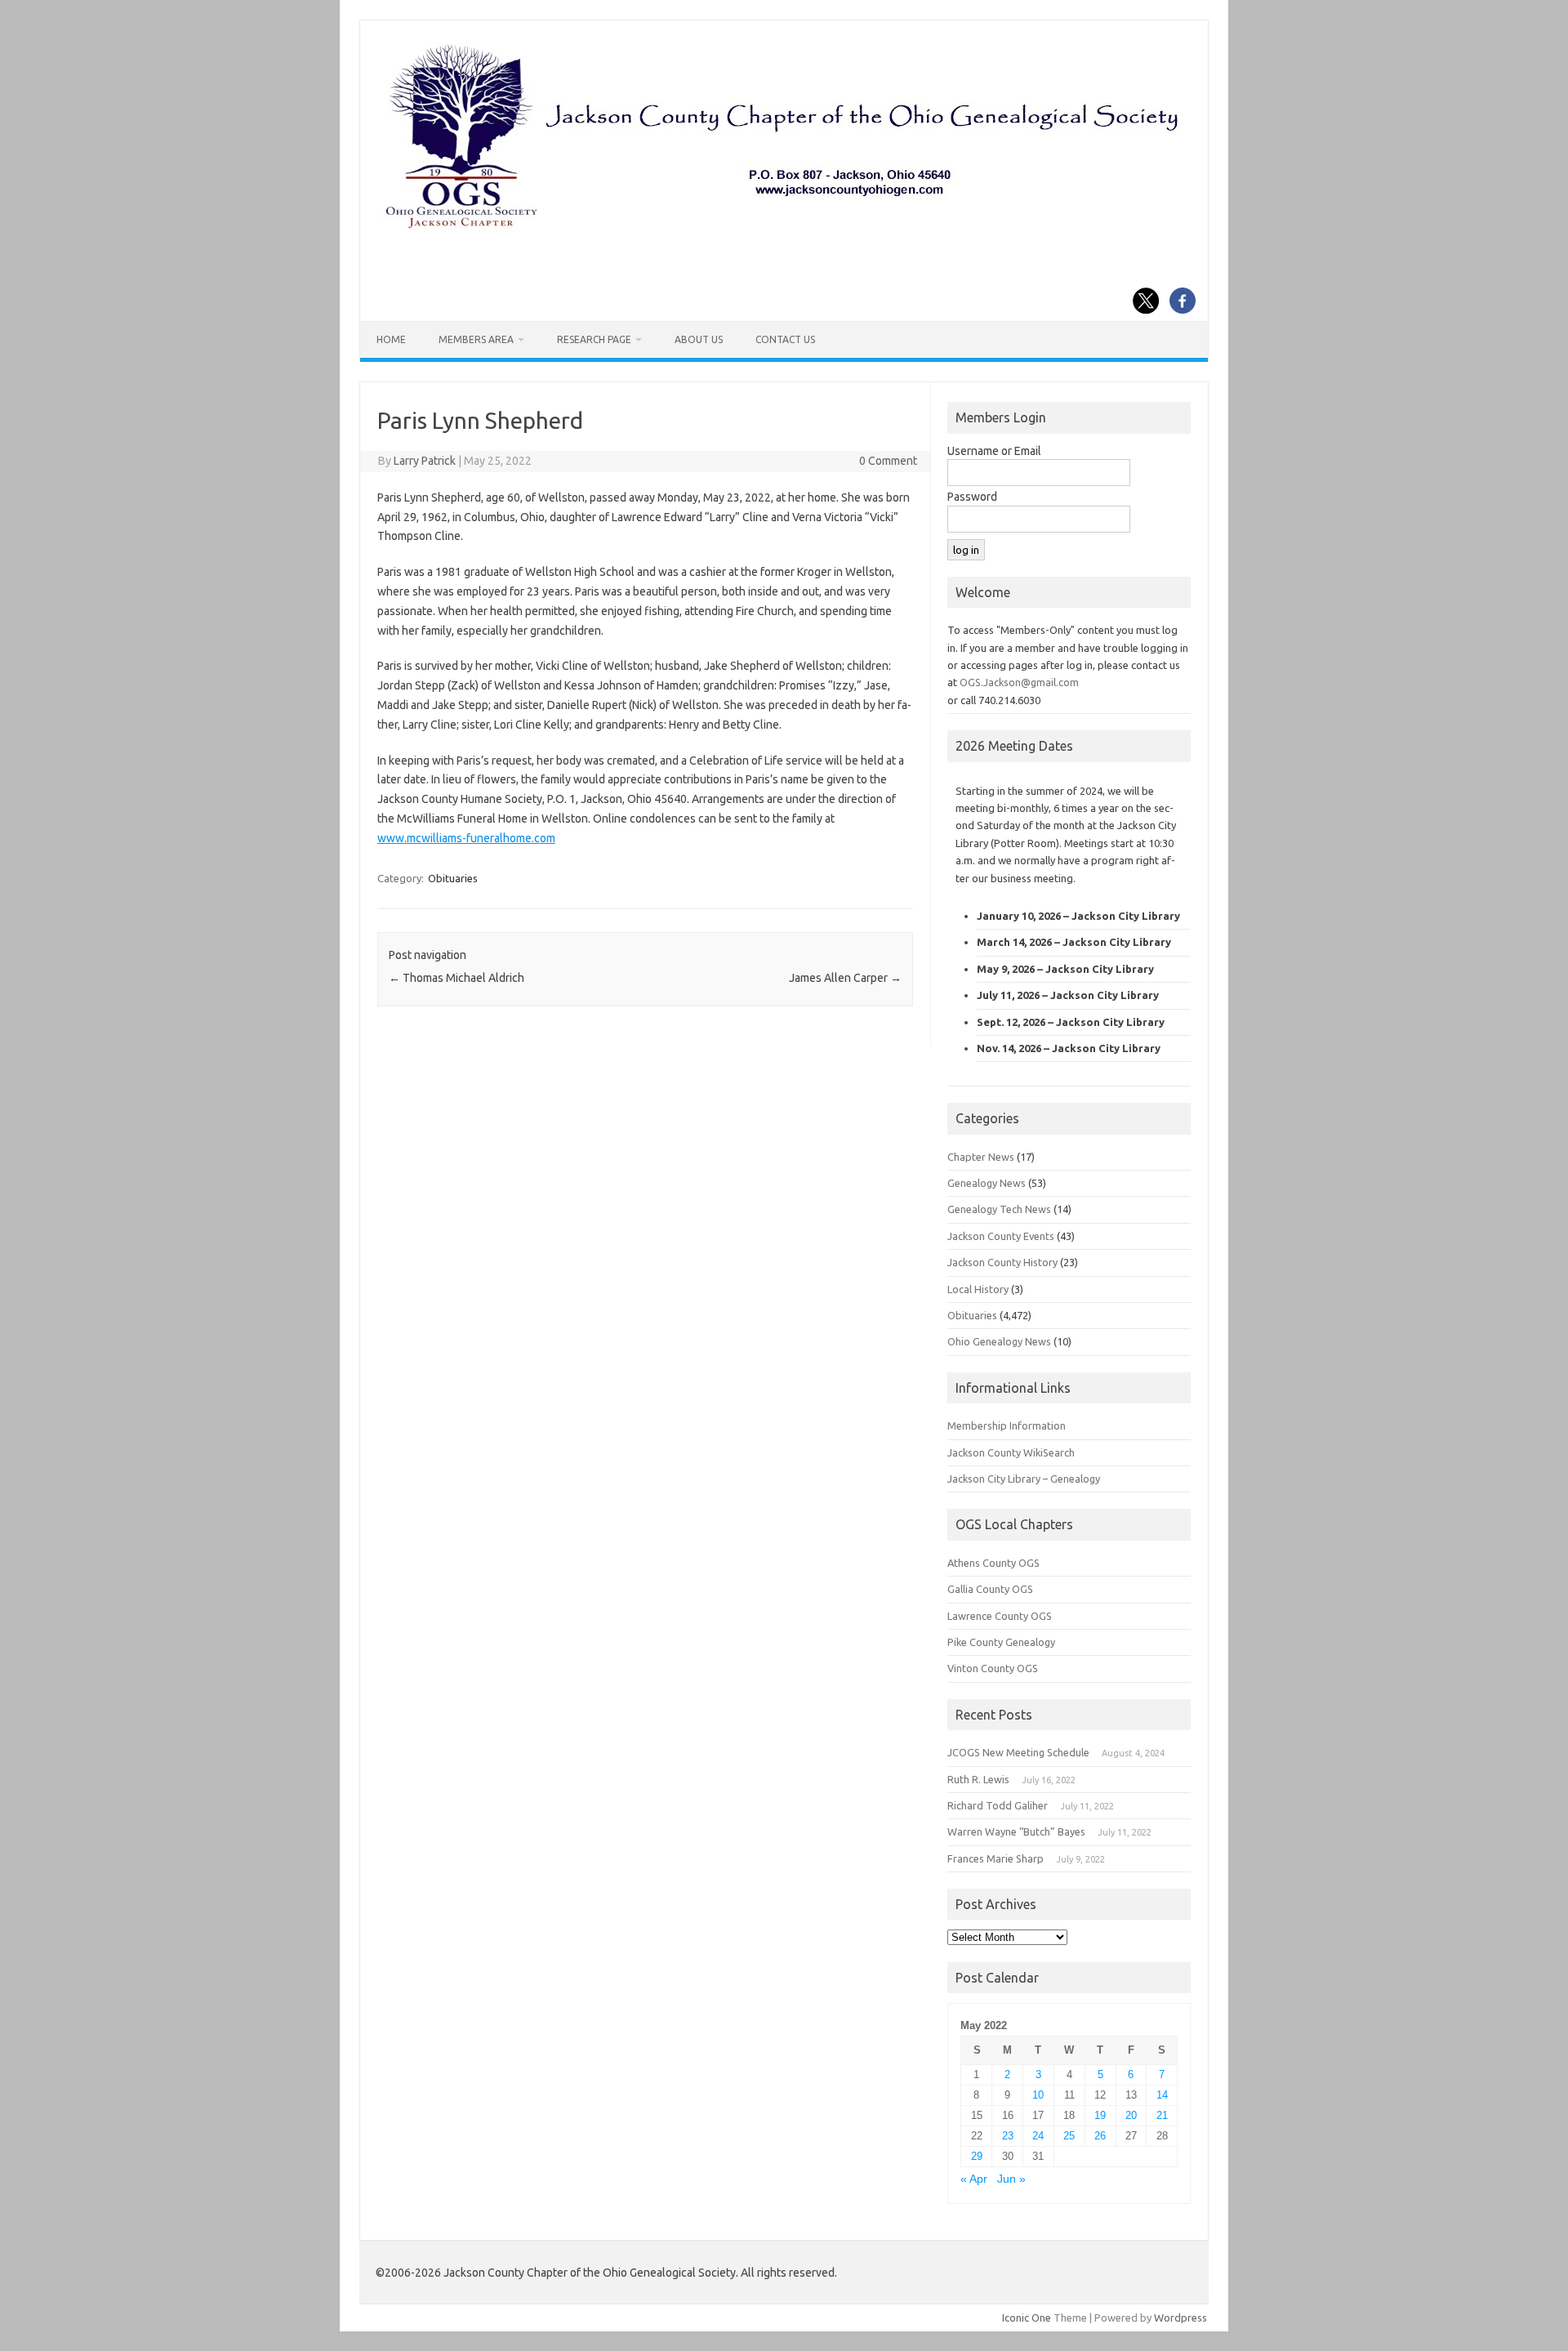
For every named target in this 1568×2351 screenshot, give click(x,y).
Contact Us (785, 339)
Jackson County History (1002, 1262)
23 (1008, 2136)
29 (977, 2156)
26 (1100, 2136)
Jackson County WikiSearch (1011, 1452)
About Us (699, 339)
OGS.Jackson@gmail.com (1019, 682)
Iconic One (1027, 2318)
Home (391, 339)
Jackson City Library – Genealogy (1024, 1479)
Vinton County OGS (993, 1668)
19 (1100, 2115)
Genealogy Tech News (999, 1209)
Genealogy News (987, 1183)
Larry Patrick (425, 461)
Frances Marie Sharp (996, 1858)
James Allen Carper (845, 978)
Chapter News (981, 1157)
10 (1038, 2095)
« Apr (974, 2179)
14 (1162, 2095)
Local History (978, 1289)
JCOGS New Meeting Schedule (1018, 1752)
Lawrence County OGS (1000, 1616)
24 (1038, 2136)
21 (1162, 2115)
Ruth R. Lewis (978, 1779)
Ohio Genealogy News (999, 1341)
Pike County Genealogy (1001, 1642)
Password (972, 497)
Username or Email (994, 451)
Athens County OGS (993, 1563)
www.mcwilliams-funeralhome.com (466, 838)
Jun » (1011, 2179)
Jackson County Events (1001, 1236)
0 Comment (888, 461)
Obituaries (453, 878)
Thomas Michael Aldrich (457, 978)
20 (1131, 2115)
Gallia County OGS (990, 1589)
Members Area (476, 339)
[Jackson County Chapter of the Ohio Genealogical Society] (782, 230)
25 (1069, 2136)
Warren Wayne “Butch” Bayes (1016, 1831)
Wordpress (1180, 2318)
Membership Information (1007, 1425)
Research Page (594, 339)
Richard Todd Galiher (998, 1805)
